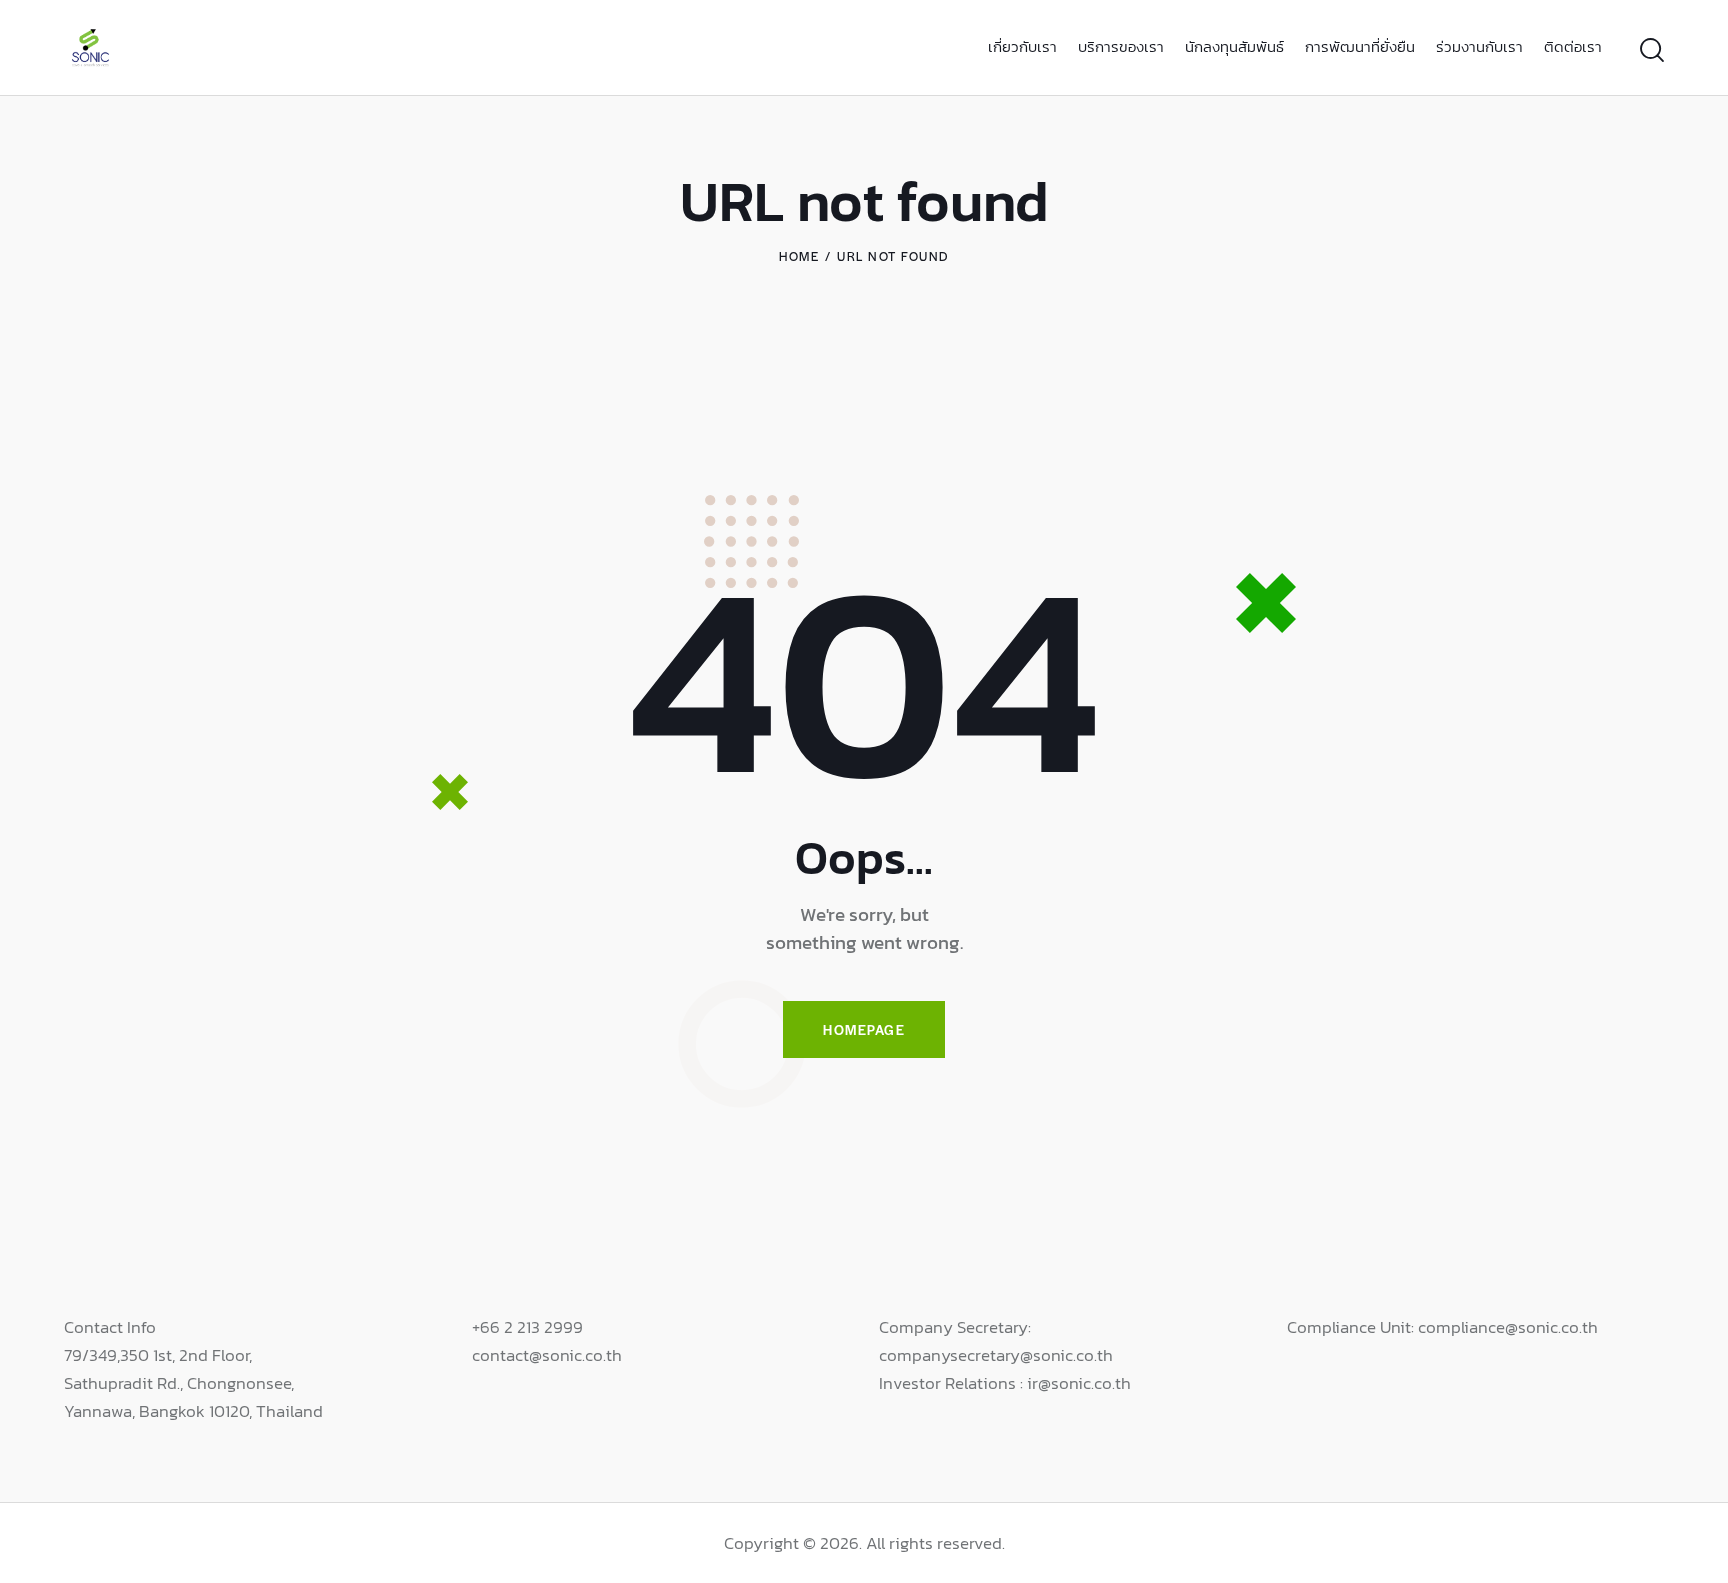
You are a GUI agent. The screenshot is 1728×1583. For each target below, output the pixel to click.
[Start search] (1652, 50)
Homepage (864, 1029)
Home (799, 256)
